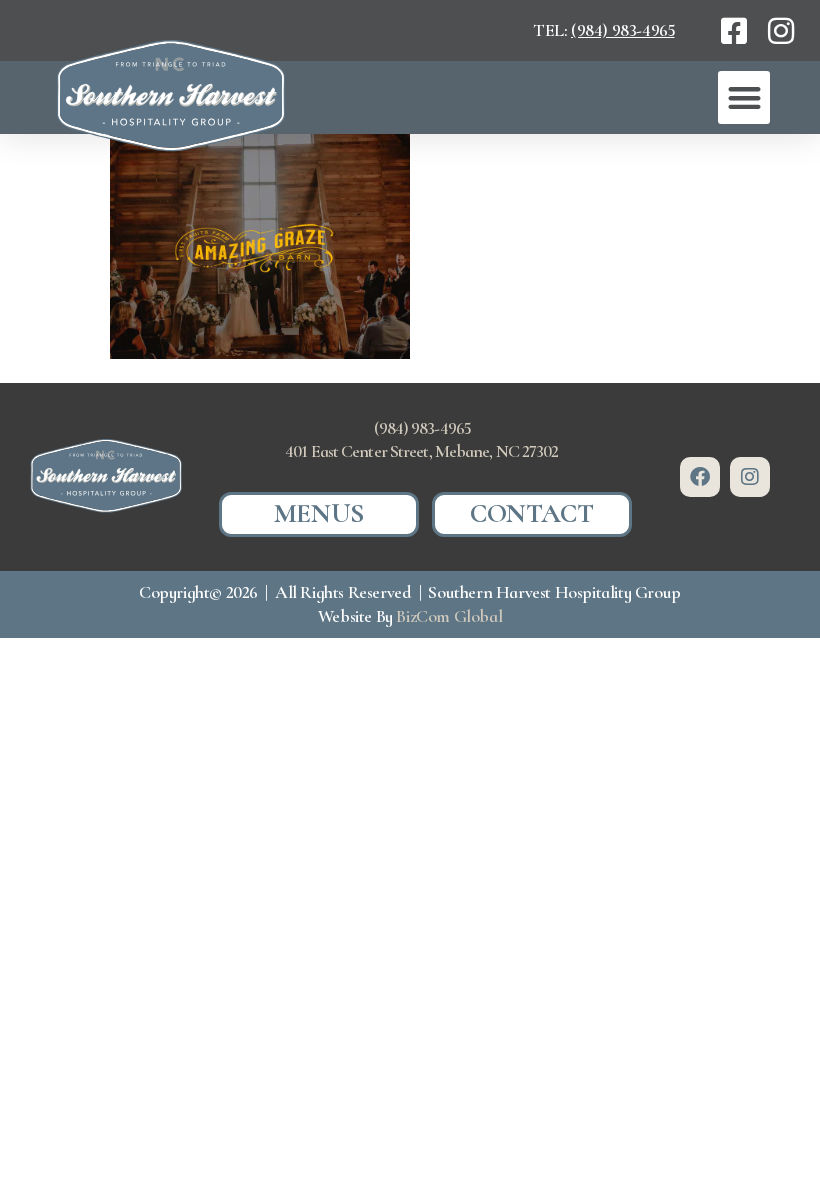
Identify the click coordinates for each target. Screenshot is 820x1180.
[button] (744, 97)
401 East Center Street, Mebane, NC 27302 (421, 451)
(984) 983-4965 (622, 30)
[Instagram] (750, 477)
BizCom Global (449, 616)
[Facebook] (700, 477)
